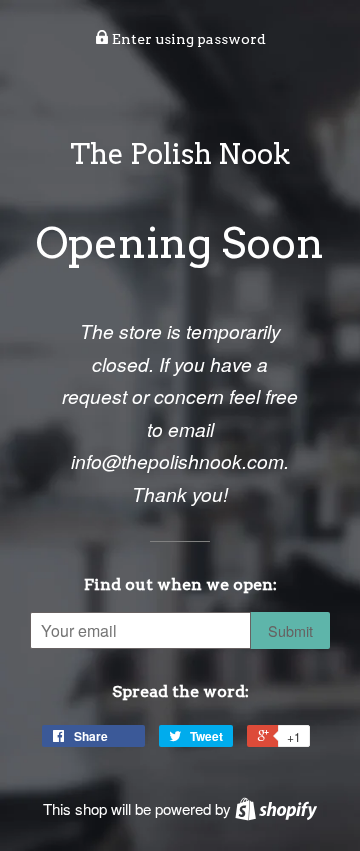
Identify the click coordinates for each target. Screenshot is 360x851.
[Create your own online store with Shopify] (276, 808)
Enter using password (187, 39)
